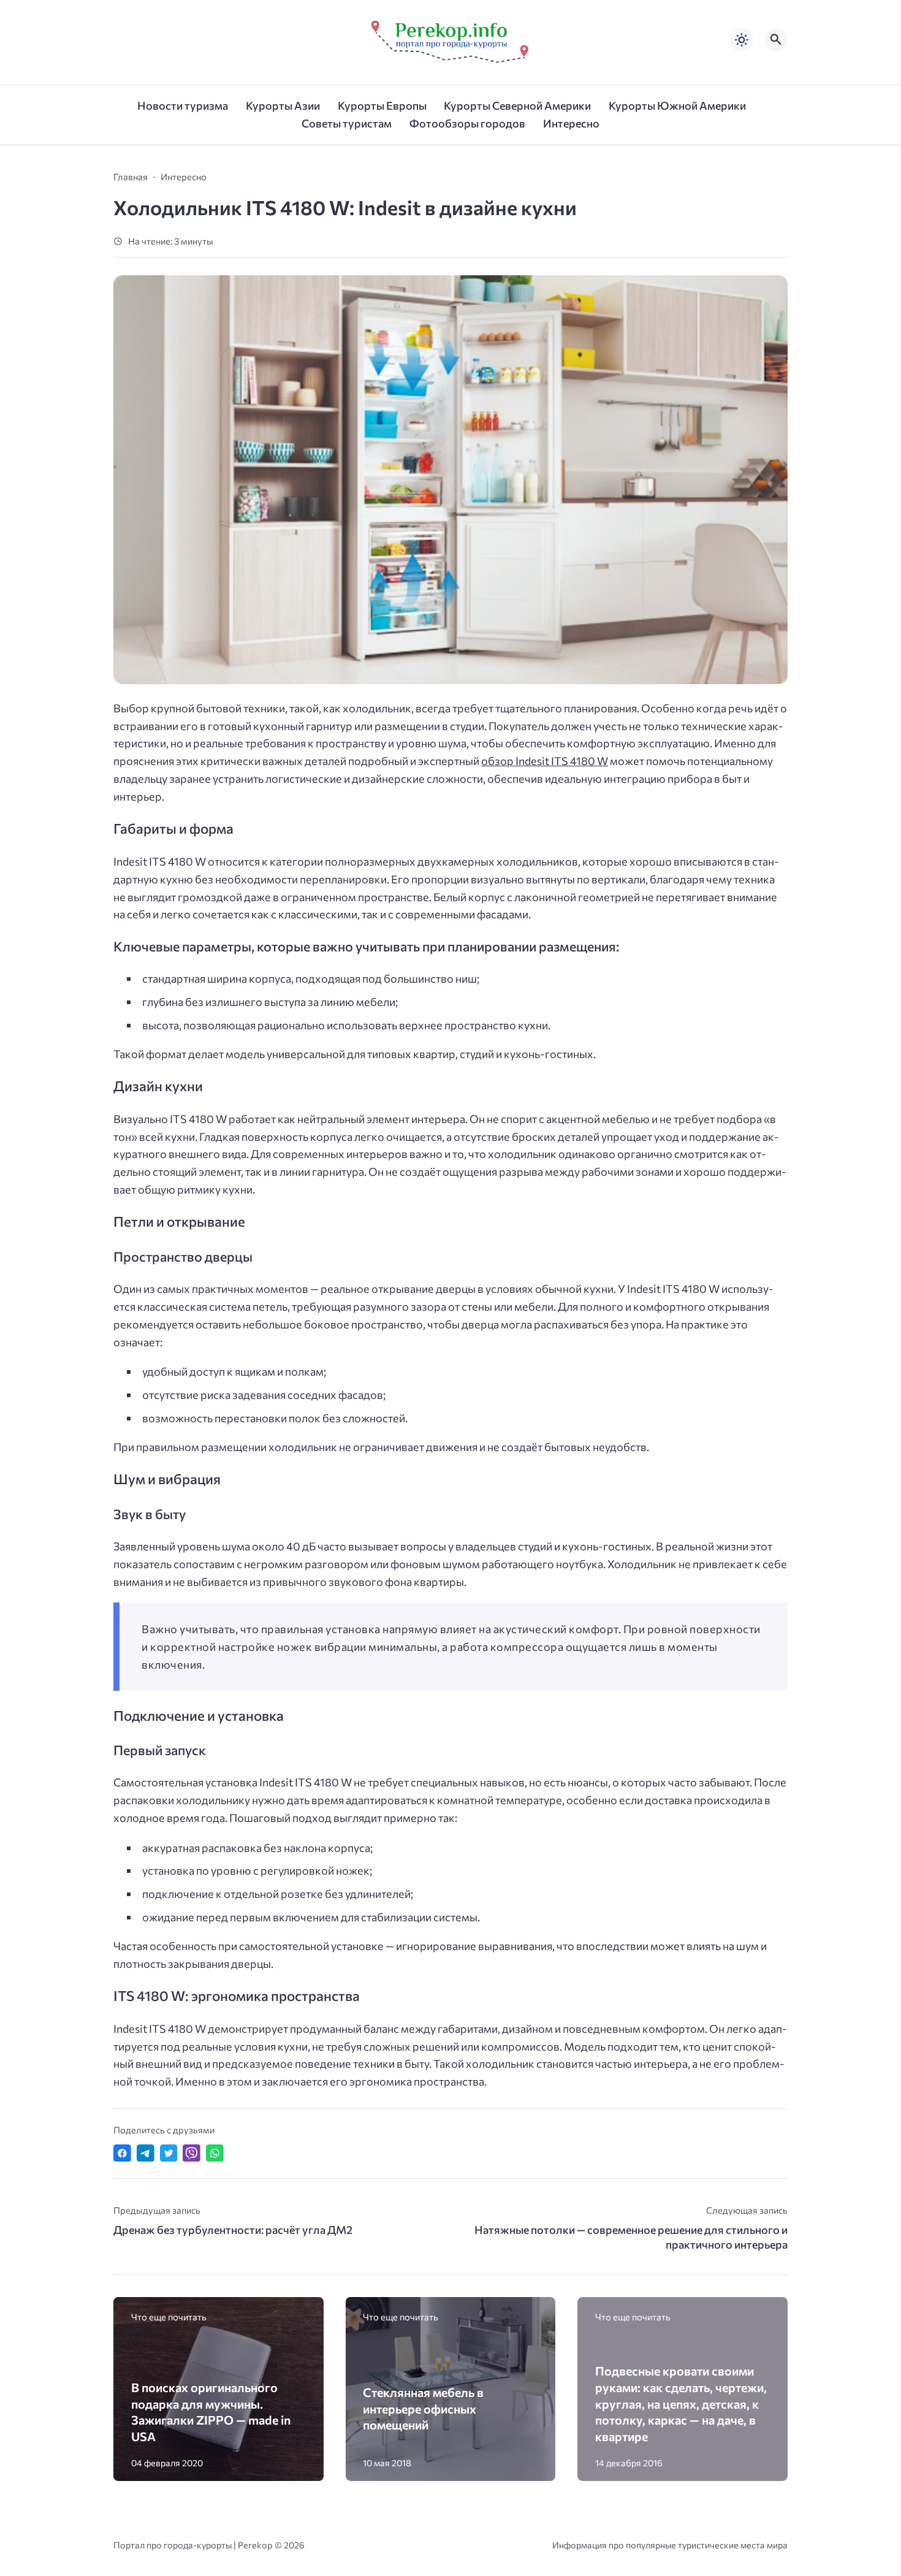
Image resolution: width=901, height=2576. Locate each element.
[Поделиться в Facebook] (122, 2153)
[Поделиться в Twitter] (169, 2153)
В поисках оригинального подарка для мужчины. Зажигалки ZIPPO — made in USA (211, 2412)
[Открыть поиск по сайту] (776, 40)
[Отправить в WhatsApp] (215, 2153)
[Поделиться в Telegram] (146, 2153)
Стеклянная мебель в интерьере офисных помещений (423, 2408)
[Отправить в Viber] (192, 2153)
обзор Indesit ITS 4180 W (545, 761)
